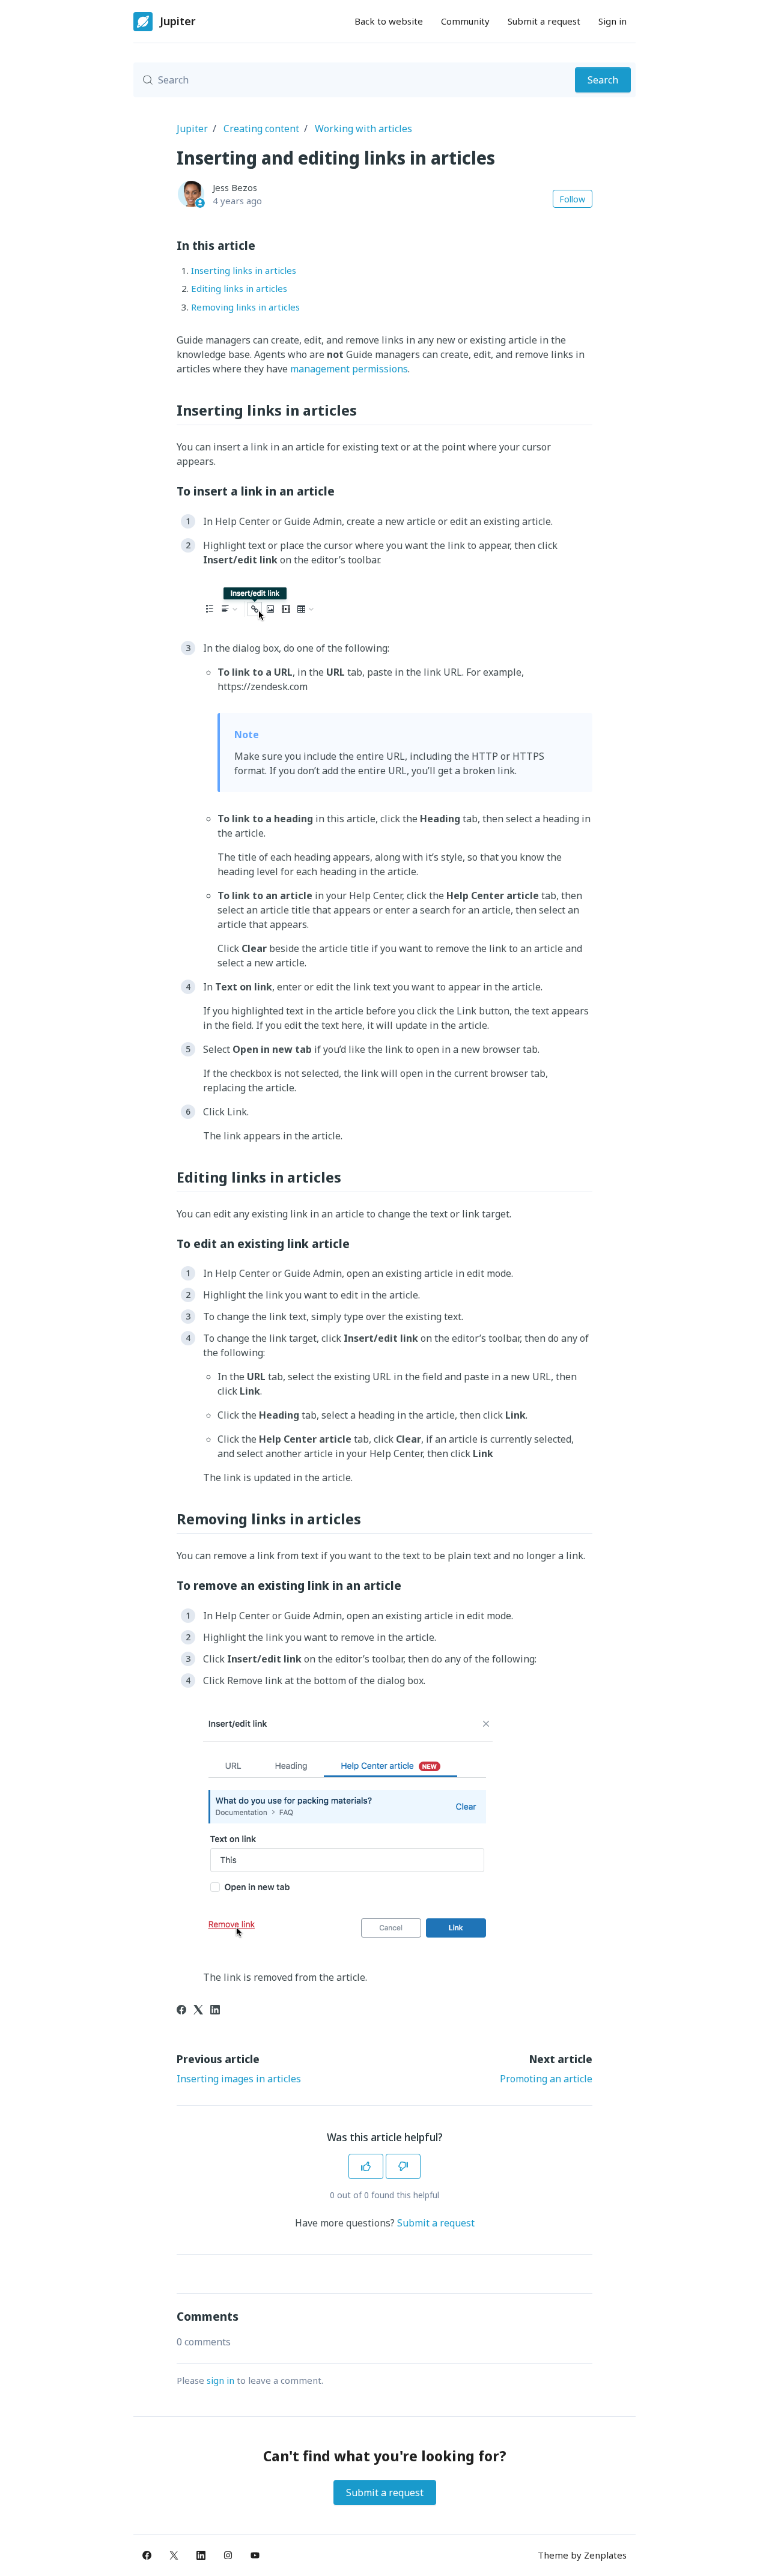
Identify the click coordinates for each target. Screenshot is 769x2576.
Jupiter (192, 129)
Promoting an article (546, 2079)
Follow (572, 199)
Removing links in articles (245, 307)
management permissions (349, 369)
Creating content (261, 129)
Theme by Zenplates (582, 2555)
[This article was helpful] (366, 2166)
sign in (220, 2380)
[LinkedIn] (215, 2011)
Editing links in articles (239, 288)
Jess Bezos (235, 187)
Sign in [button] (612, 21)
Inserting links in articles (244, 270)
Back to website (389, 21)
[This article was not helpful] (403, 2166)
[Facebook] (181, 2011)
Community (465, 21)
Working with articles (363, 129)
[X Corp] (198, 2011)
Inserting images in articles (239, 2079)
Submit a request (544, 21)
